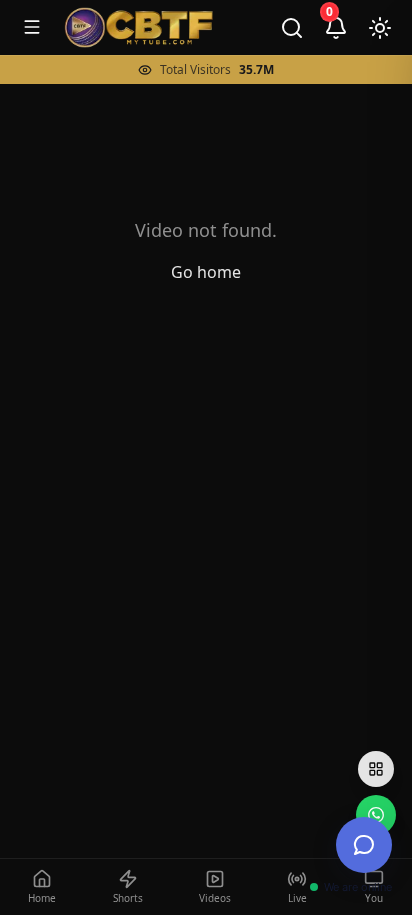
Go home (206, 272)
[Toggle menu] (32, 27)
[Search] (292, 28)
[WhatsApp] (376, 815)
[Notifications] (336, 28)
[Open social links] (376, 769)
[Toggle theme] (380, 28)
